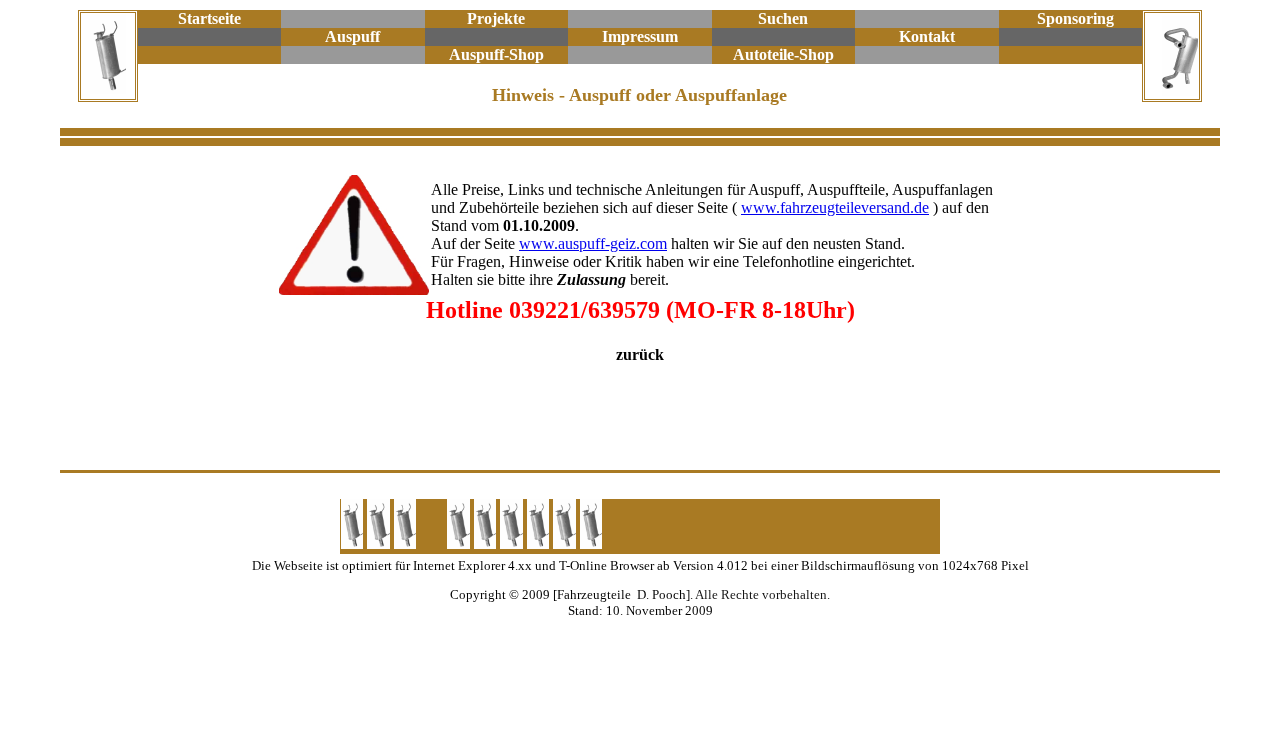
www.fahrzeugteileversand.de (835, 207)
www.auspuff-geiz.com (593, 243)
